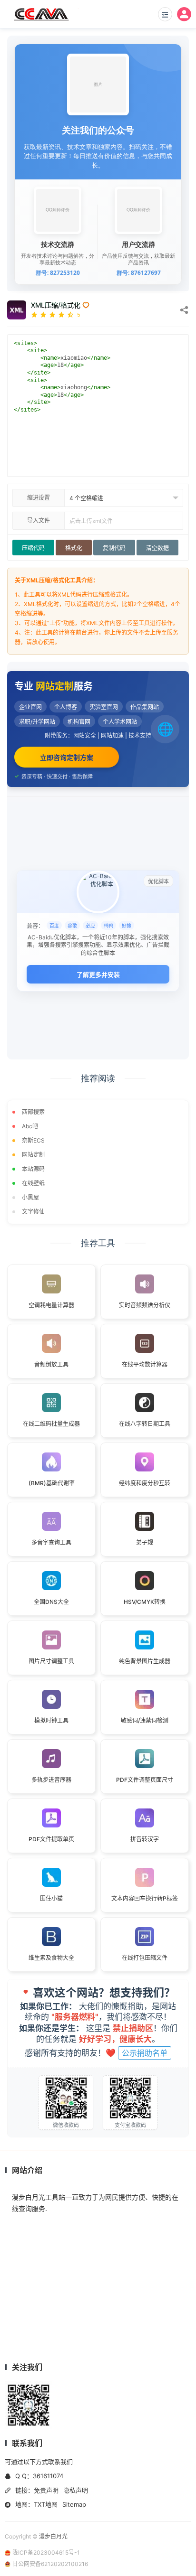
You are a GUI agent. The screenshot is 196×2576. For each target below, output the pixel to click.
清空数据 (157, 548)
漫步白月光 (53, 2536)
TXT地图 (46, 2504)
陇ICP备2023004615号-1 (46, 2553)
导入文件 (39, 520)
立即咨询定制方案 (67, 757)
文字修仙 (33, 1212)
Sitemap (74, 2504)
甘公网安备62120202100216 (50, 2564)
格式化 (74, 548)
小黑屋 (30, 1197)
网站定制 (33, 1155)
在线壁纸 (33, 1183)
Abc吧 (30, 1126)
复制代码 (114, 548)
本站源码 (33, 1169)
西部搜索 (33, 1112)
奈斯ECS (33, 1140)
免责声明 (46, 2490)
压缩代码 (33, 548)
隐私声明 (76, 2490)
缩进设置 (39, 498)
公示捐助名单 (145, 2053)
